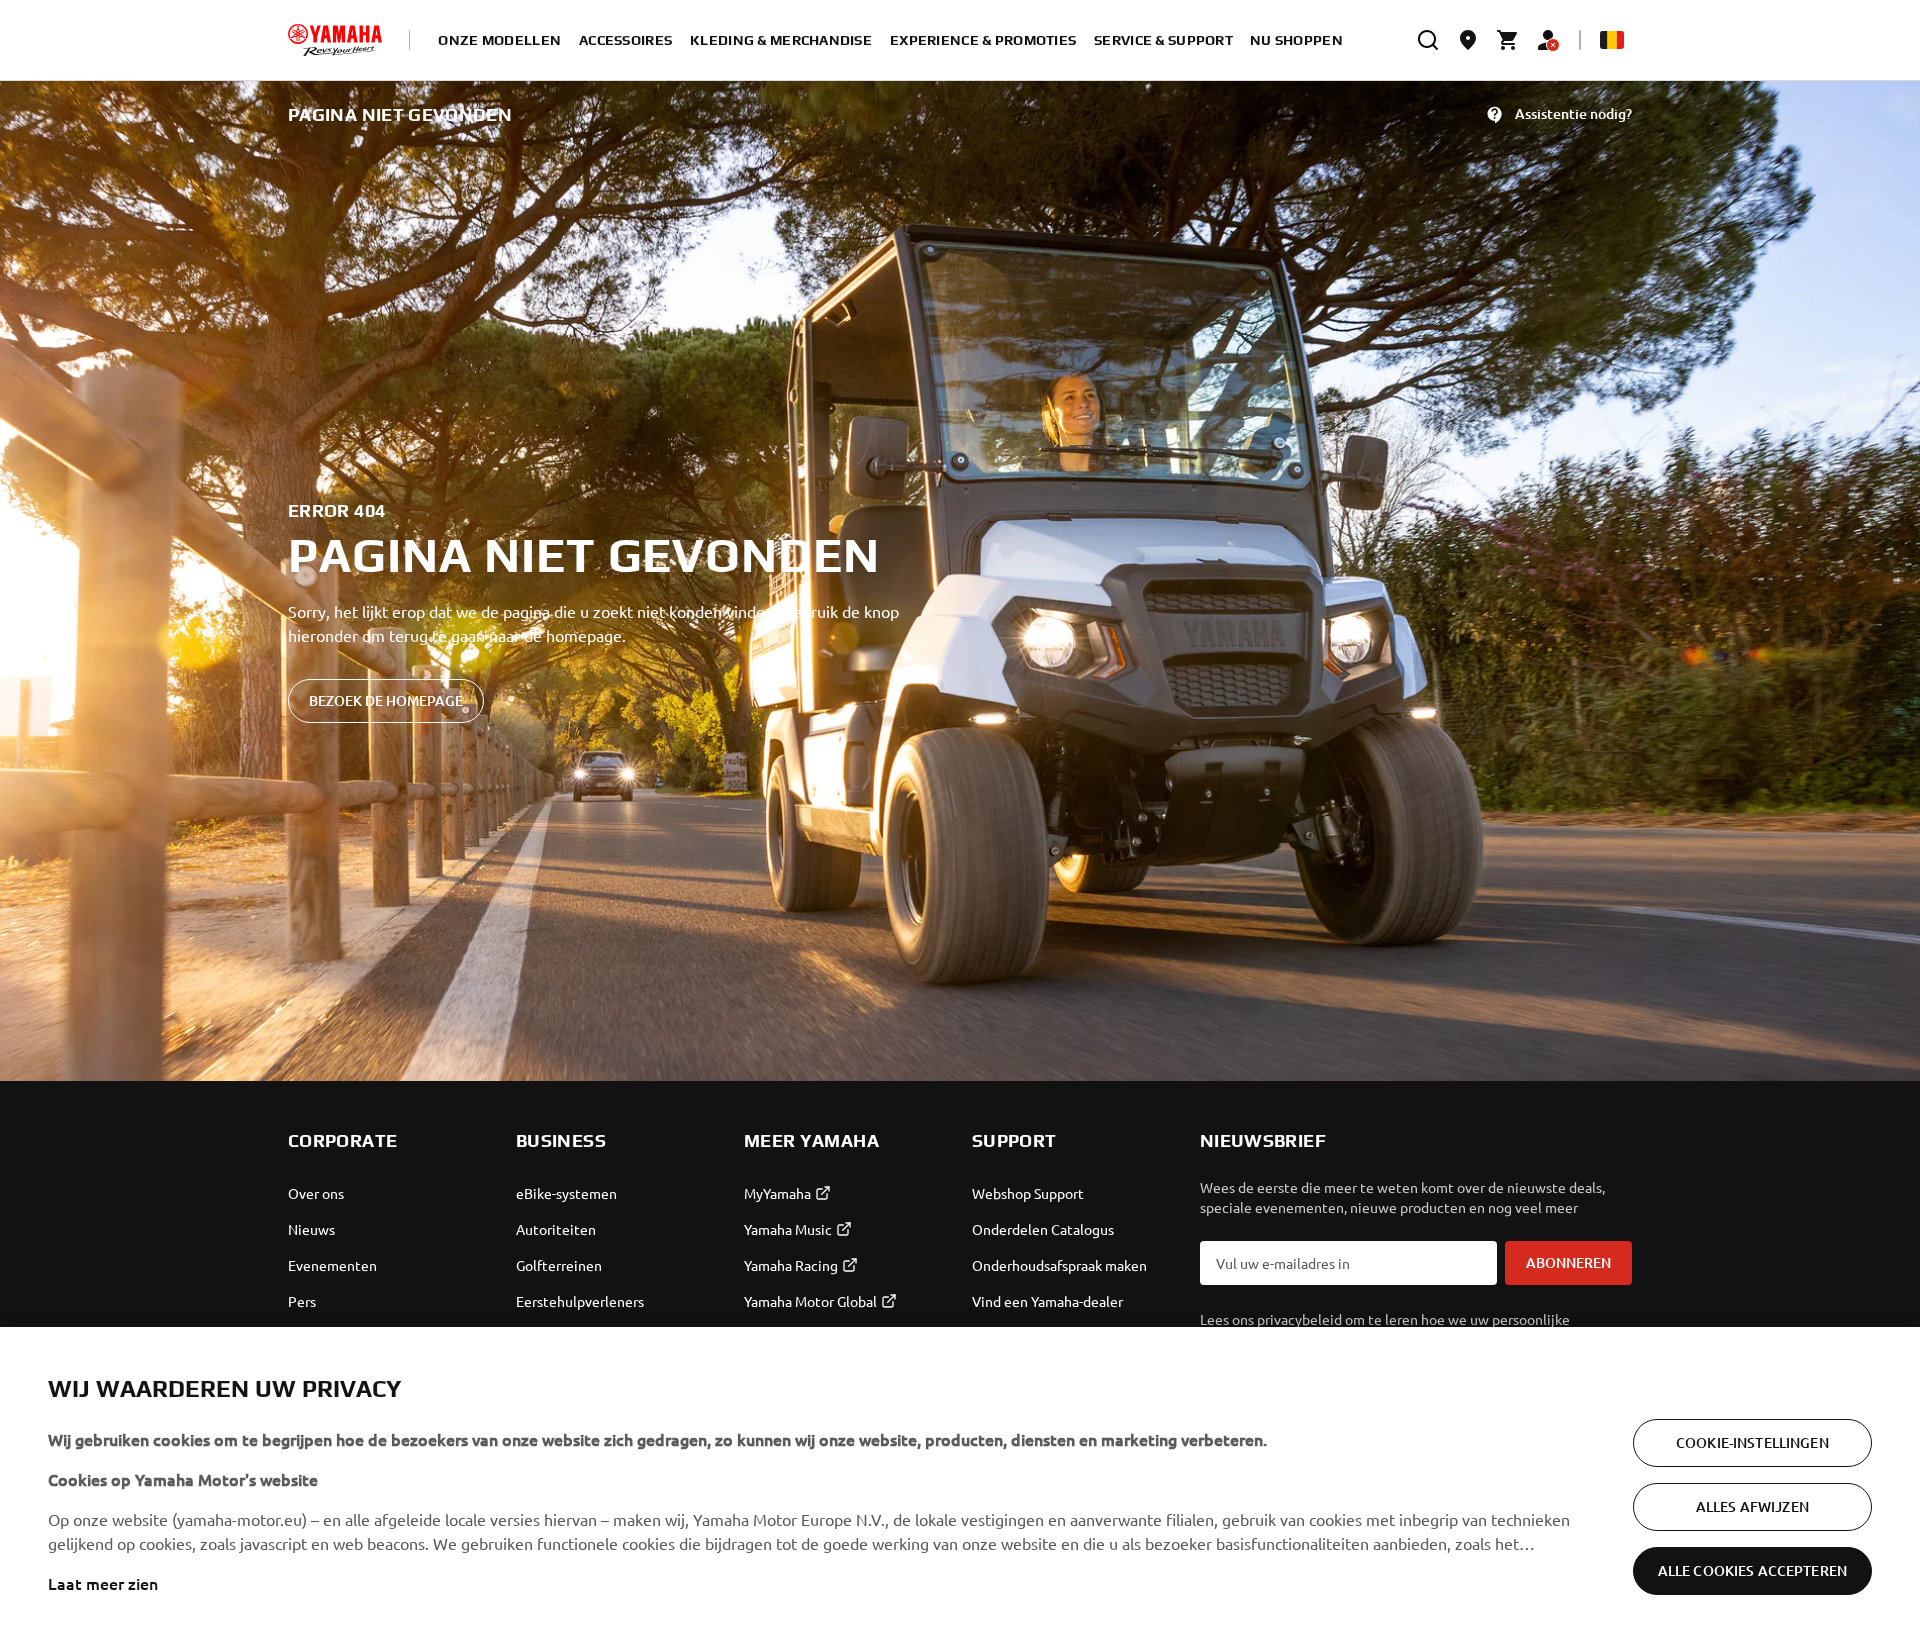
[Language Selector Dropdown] (1612, 40)
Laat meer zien (103, 1583)
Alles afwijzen (1752, 1506)
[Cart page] (1508, 40)
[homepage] (335, 40)
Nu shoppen (1296, 40)
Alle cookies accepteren (1752, 1570)
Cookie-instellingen (1752, 1442)
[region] (960, 1485)
